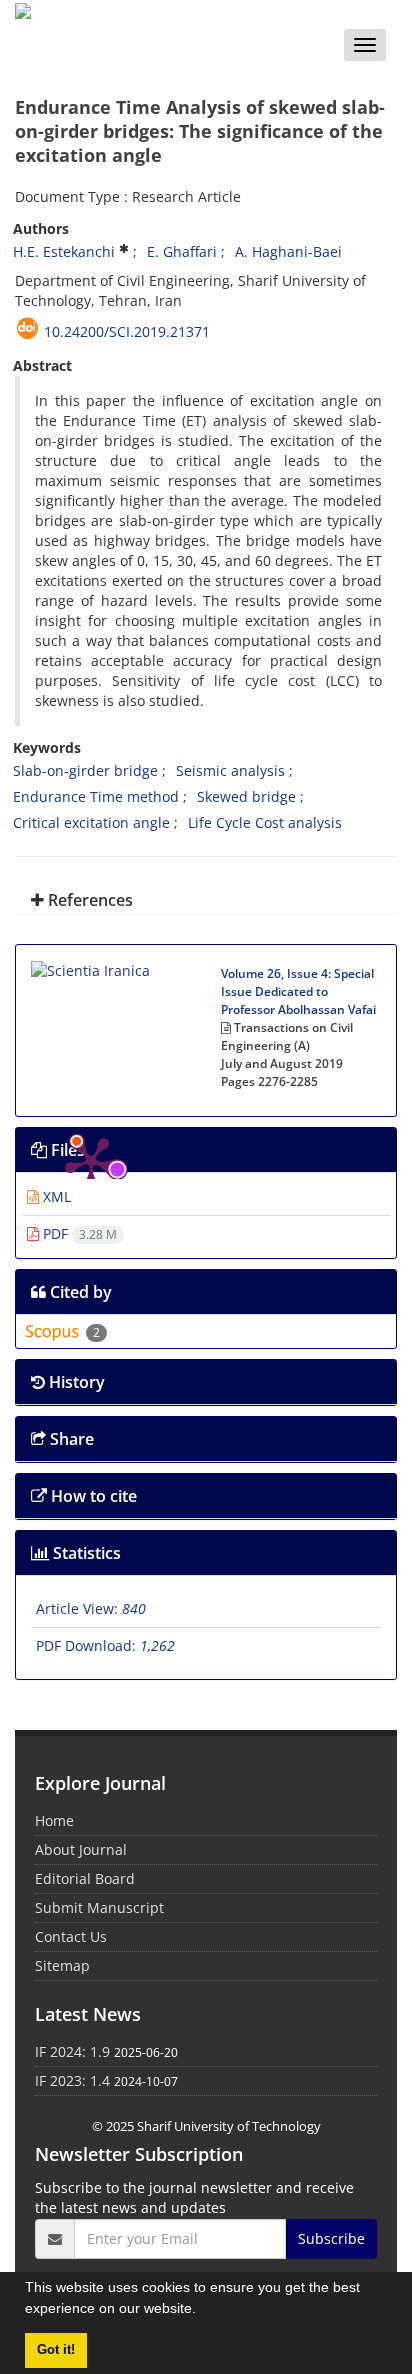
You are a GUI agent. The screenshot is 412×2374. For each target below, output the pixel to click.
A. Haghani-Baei (288, 251)
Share (70, 1439)
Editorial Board (85, 1878)
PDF (78, 1233)
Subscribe (331, 2238)
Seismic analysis (230, 770)
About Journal (81, 1849)
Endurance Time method (96, 796)
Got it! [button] (56, 2350)
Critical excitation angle (91, 822)
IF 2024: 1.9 (72, 2051)
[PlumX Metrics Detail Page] (91, 1020)
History (75, 1382)
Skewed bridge (246, 796)
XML (55, 1196)
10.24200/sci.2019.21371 (127, 331)
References (88, 900)
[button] (203, 2311)
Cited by (79, 1292)
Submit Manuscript (99, 1907)
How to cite (92, 1496)
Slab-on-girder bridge (85, 770)
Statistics (85, 1553)
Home (54, 1820)
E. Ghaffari (182, 251)
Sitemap (62, 1965)
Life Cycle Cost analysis (265, 822)
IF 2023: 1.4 (72, 2080)
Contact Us (71, 1936)
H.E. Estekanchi (64, 251)
